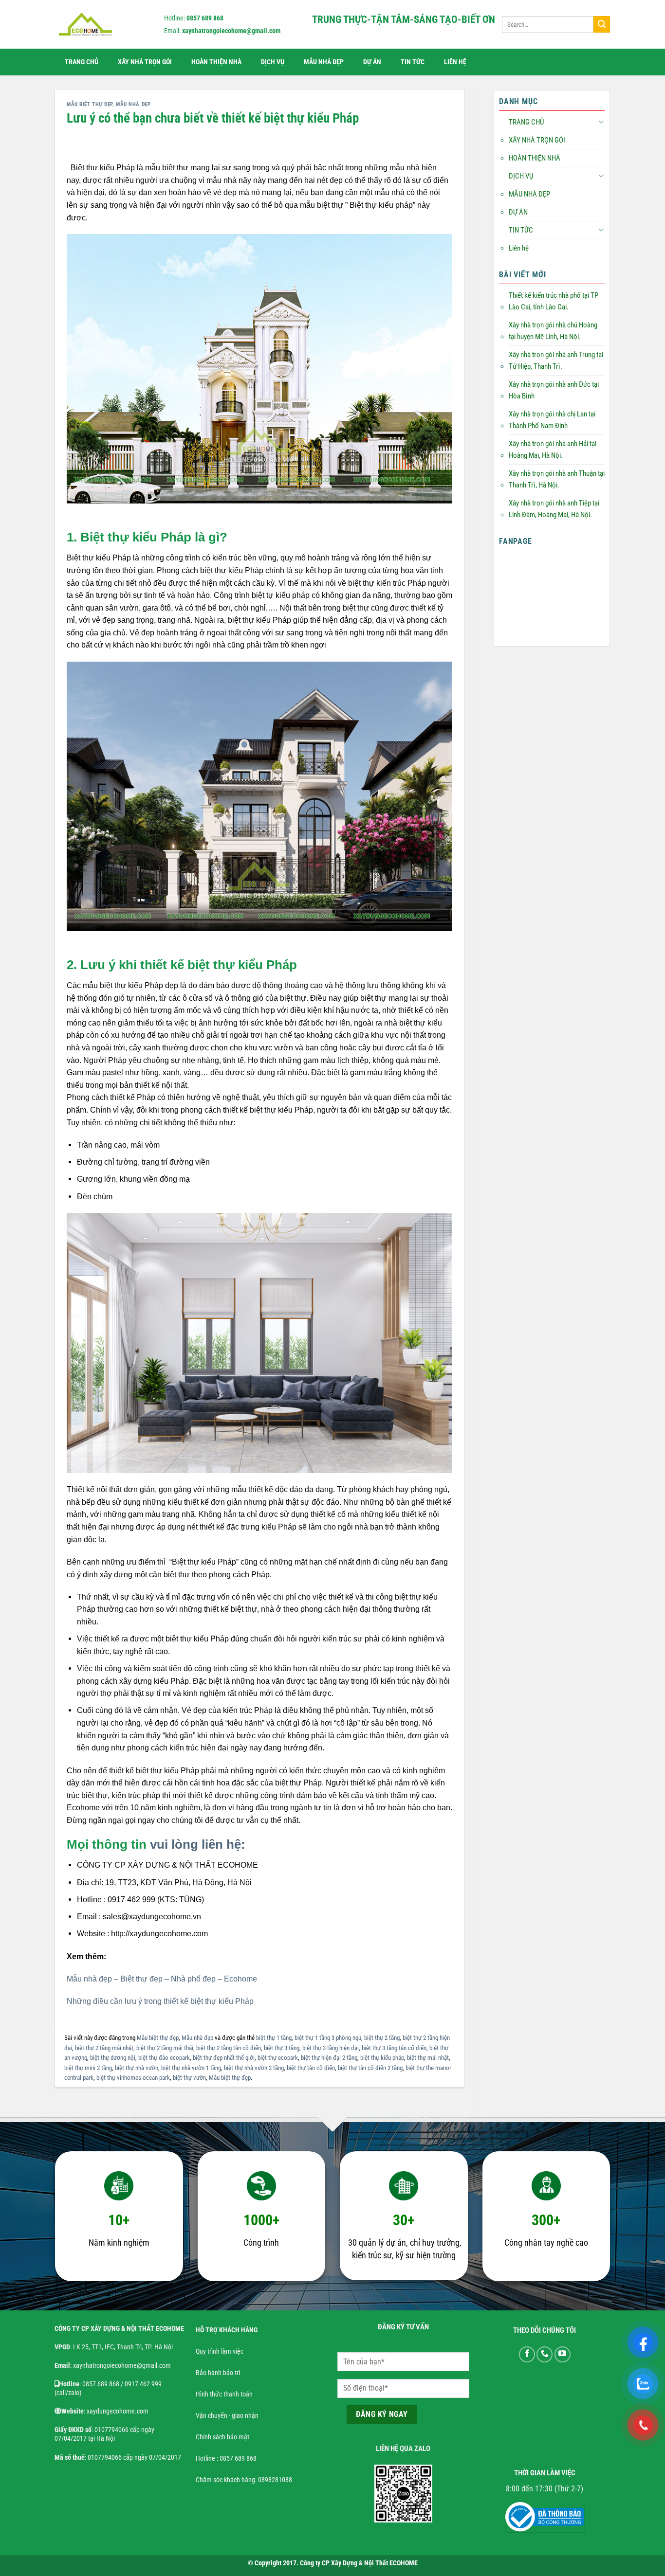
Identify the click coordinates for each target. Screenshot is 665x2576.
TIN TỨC (413, 62)
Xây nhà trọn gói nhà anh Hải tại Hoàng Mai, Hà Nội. (553, 450)
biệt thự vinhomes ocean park (133, 2078)
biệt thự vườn (189, 2078)
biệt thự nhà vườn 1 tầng (191, 2068)
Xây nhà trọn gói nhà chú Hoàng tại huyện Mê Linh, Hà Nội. (553, 331)
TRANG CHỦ (82, 62)
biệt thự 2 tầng (382, 2038)
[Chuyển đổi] (601, 122)
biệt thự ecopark (278, 2058)
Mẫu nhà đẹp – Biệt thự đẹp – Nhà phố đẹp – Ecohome (162, 1979)
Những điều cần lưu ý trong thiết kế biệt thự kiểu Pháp (160, 2001)
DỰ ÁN (372, 62)
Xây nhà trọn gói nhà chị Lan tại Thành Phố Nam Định (552, 420)
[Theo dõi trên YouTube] (563, 2354)
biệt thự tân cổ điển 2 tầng (370, 2068)
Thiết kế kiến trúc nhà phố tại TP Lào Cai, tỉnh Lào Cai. (554, 301)
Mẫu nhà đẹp (133, 104)
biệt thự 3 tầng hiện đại (331, 2048)
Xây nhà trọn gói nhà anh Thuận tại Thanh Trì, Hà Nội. (557, 479)
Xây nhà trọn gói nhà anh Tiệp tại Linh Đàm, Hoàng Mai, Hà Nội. (554, 509)
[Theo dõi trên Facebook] (527, 2354)
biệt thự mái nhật (428, 2058)
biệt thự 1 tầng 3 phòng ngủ (328, 2038)
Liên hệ (455, 62)
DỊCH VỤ (273, 62)
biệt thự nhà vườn (137, 2068)
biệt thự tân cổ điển (311, 2068)
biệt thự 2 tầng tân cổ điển (229, 2048)
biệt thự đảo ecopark (164, 2058)
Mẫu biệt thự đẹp (90, 104)
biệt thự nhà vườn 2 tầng (254, 2068)
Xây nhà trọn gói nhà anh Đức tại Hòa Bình (554, 390)
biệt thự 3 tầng (282, 2048)
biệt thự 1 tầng (274, 2038)
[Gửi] (602, 24)
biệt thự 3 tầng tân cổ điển (394, 2048)
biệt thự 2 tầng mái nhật (104, 2048)
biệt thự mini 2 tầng (88, 2068)
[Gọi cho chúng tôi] (545, 2354)
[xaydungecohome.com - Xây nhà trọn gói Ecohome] (101, 24)
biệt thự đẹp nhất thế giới (224, 2058)
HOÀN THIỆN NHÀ (216, 62)
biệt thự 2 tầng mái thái (165, 2048)
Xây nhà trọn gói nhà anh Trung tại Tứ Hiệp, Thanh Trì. (556, 360)
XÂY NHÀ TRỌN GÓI (145, 62)
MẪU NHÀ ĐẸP (324, 62)
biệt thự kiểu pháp (382, 2058)
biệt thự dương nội (113, 2058)
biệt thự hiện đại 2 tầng (329, 2058)
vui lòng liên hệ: (198, 1844)
